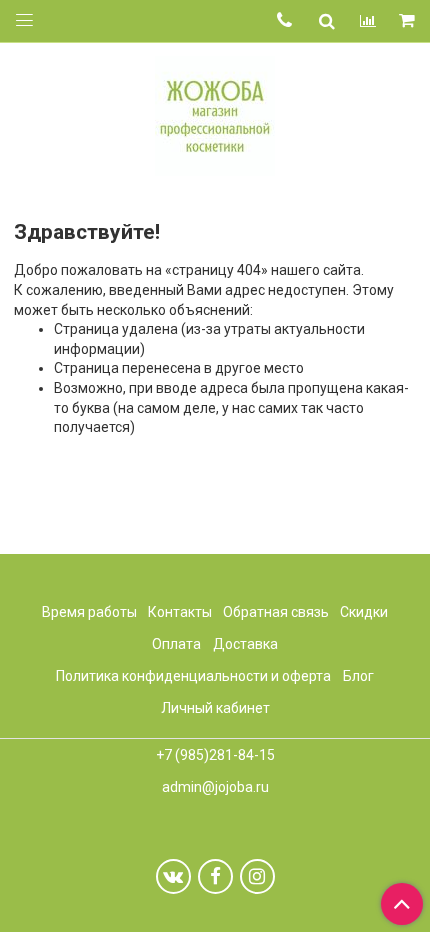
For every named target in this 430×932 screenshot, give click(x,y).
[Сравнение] (368, 21)
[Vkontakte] (173, 876)
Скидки (364, 612)
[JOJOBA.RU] (215, 113)
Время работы (89, 612)
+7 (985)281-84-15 (215, 755)
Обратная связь (276, 612)
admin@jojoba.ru (215, 787)
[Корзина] (408, 21)
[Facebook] (215, 876)
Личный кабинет (215, 708)
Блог (358, 676)
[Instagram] (257, 876)
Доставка (245, 644)
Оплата (176, 644)
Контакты (180, 612)
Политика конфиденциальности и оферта (193, 676)
